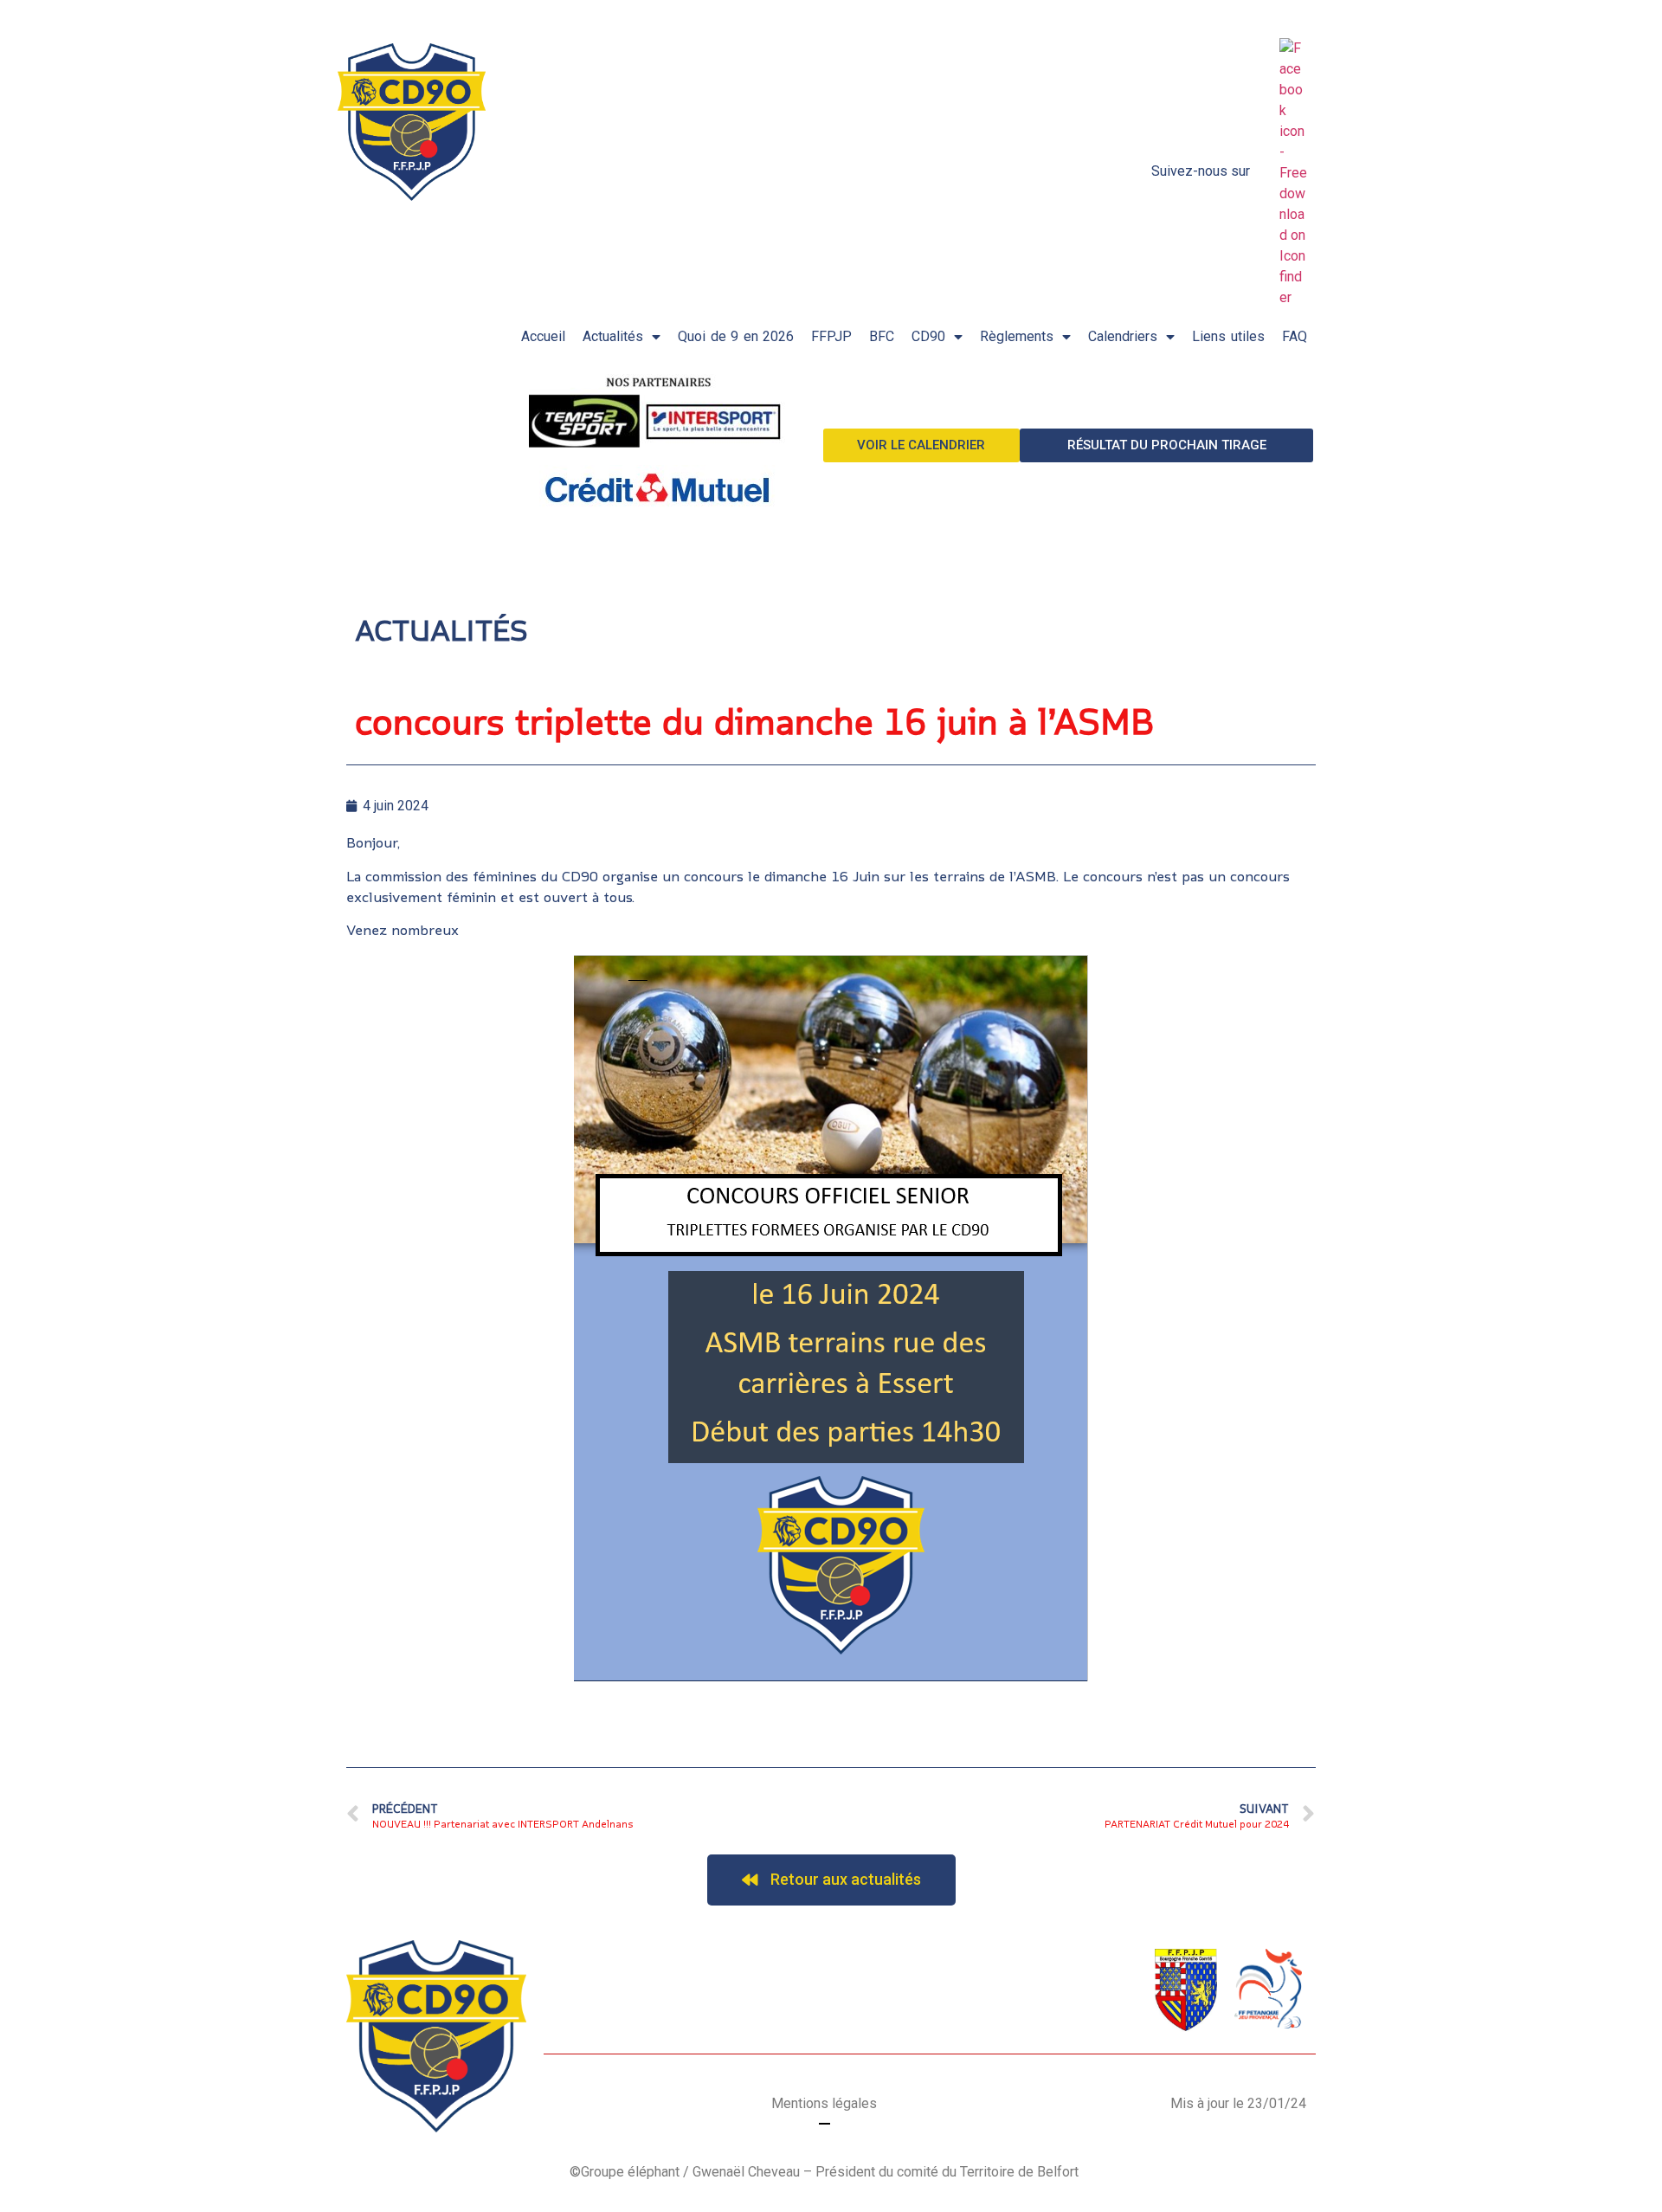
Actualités (613, 336)
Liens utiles (1228, 336)
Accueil (543, 336)
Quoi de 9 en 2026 (736, 336)
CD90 (928, 336)
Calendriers (1123, 336)
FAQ (1295, 336)
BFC (882, 336)
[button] (922, 445)
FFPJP (831, 336)
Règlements (1017, 336)
